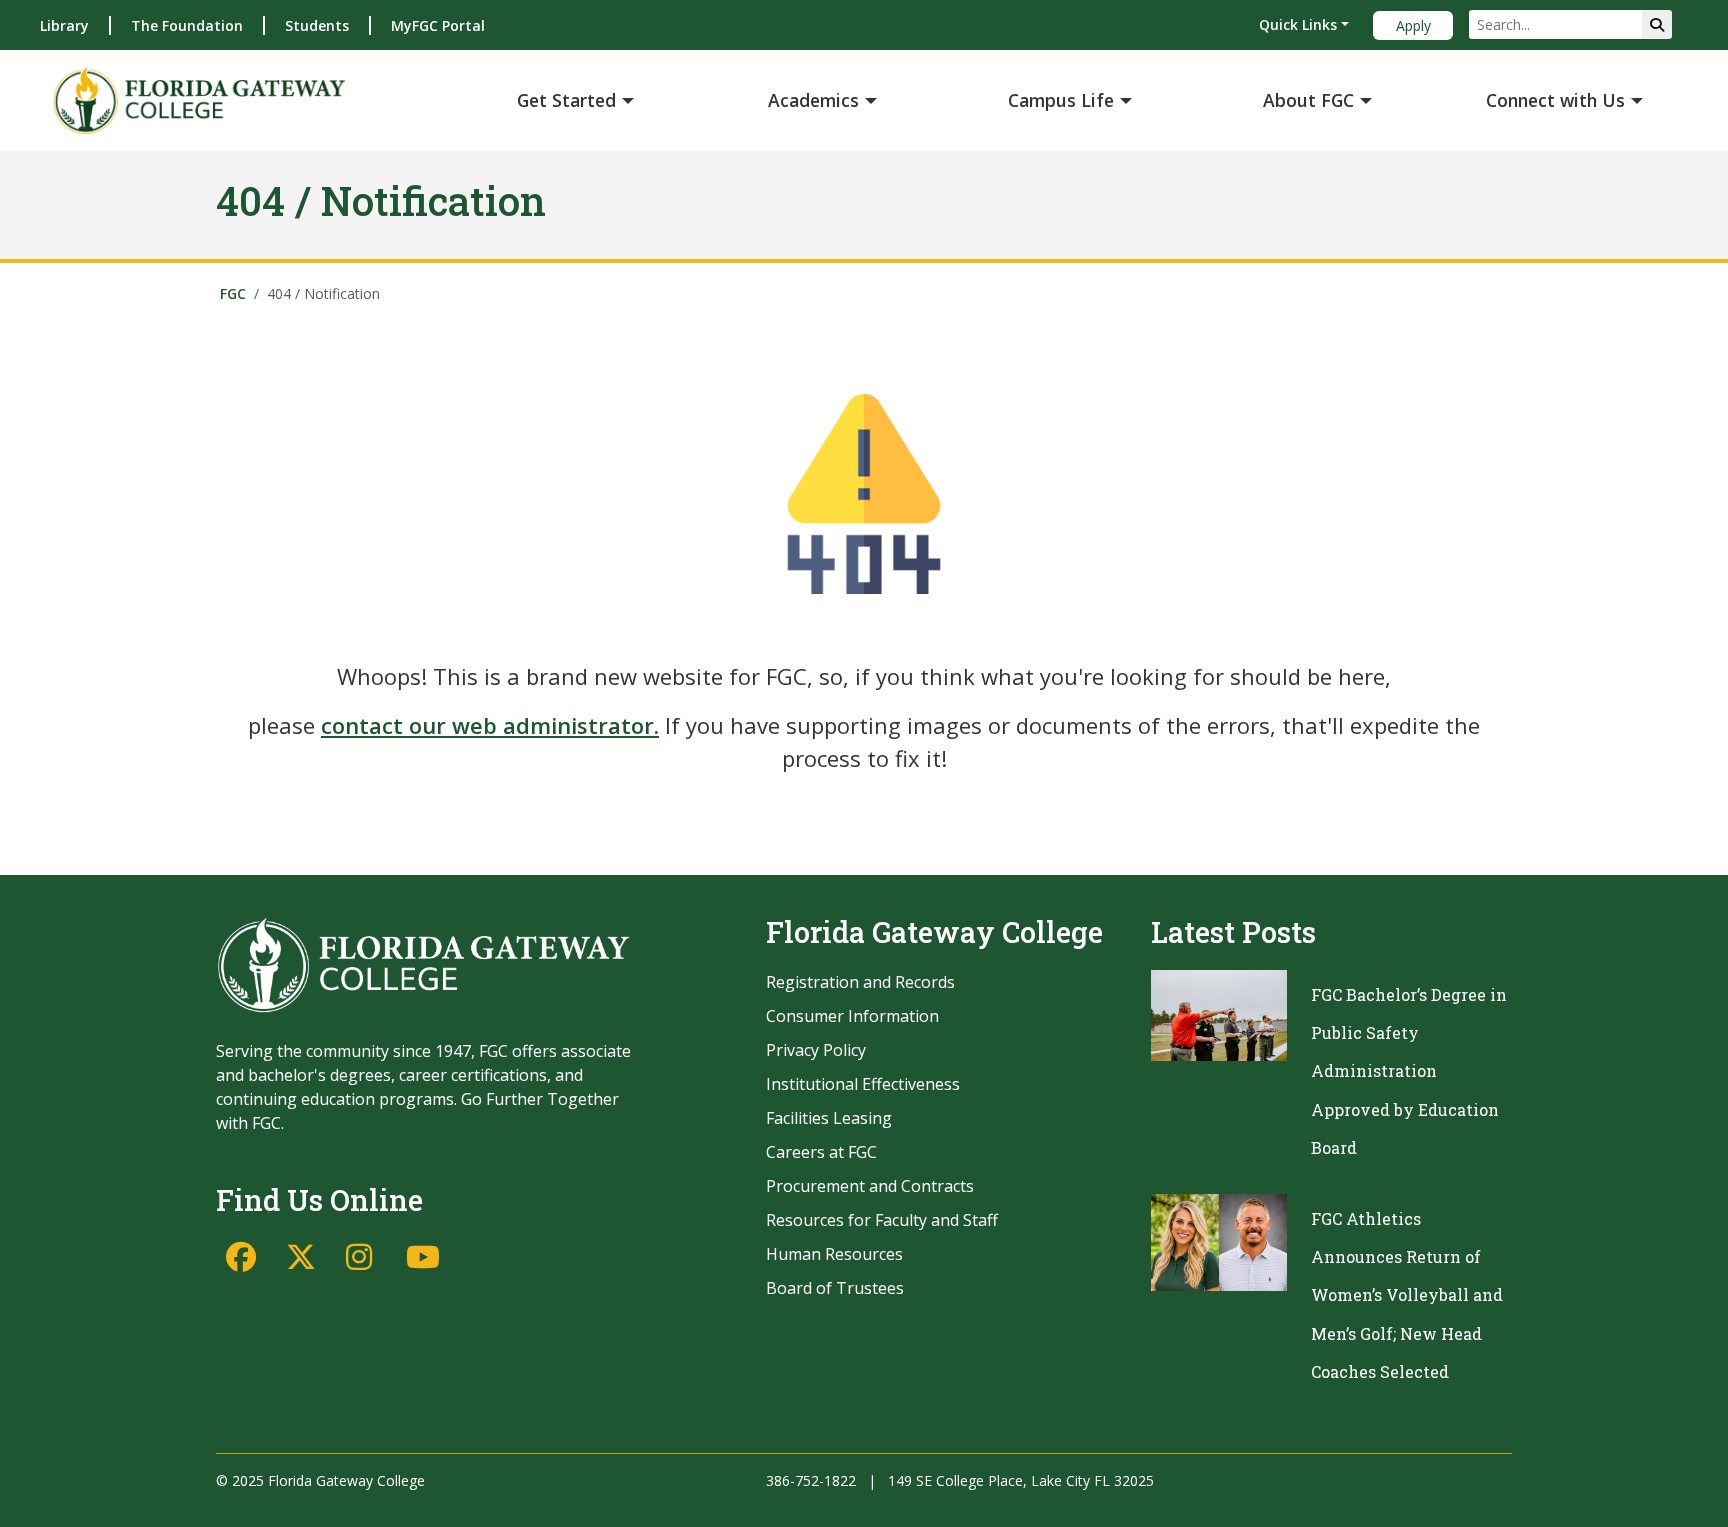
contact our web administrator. (490, 725)
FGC (233, 293)
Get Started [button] (566, 100)
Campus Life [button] (1061, 100)
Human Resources (834, 1254)
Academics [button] (813, 100)
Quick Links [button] (1298, 24)
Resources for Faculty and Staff (882, 1220)
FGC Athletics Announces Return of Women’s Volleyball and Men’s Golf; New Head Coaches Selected (1407, 1295)
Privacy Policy (816, 1050)
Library (64, 25)
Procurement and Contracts (870, 1186)
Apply (1413, 25)
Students (317, 25)
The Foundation (187, 25)
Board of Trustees (835, 1288)
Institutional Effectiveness (863, 1084)
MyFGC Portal (438, 25)
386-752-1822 (811, 1480)
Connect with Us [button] (1555, 100)
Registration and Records (860, 982)
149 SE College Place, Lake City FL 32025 (1021, 1480)
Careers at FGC (821, 1152)
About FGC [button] (1308, 100)
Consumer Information (852, 1016)
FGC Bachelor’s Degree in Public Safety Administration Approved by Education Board (1409, 1071)
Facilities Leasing (829, 1118)
